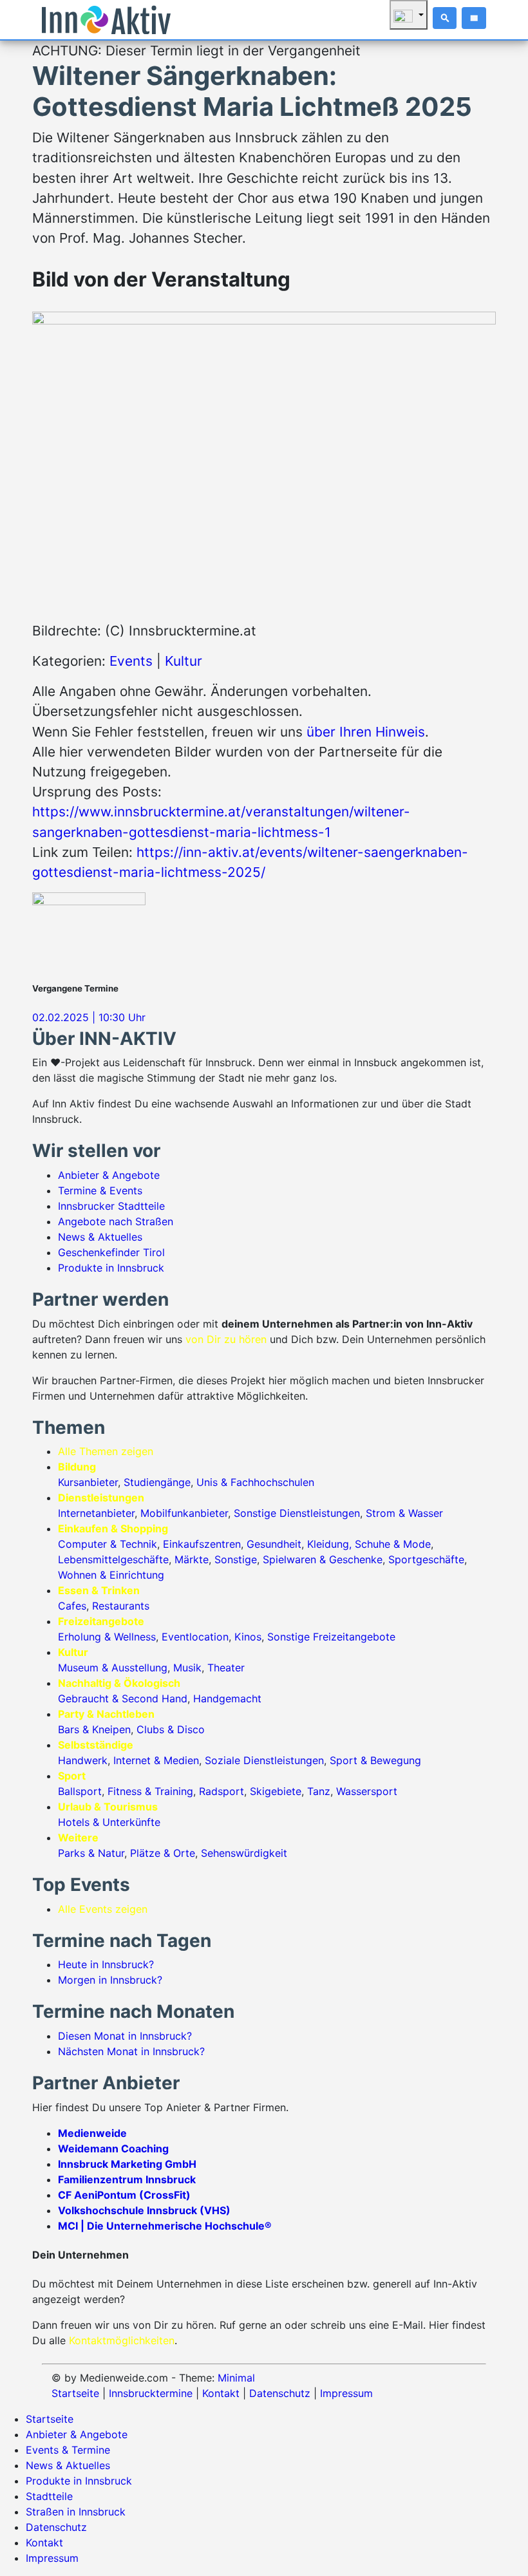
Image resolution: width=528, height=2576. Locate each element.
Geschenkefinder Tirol (111, 1252)
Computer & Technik (108, 1544)
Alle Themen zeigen (106, 1451)
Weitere (78, 1838)
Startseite (75, 2393)
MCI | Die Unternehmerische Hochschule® (165, 2226)
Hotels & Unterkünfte (109, 1822)
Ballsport (80, 1791)
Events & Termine (68, 2450)
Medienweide (92, 2133)
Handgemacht (227, 1698)
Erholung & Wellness (107, 1637)
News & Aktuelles (100, 1237)
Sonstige (236, 1559)
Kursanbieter (88, 1482)
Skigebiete (276, 1791)
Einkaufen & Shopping (113, 1528)
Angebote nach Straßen (116, 1221)
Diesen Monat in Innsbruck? (125, 2036)
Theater (226, 1668)
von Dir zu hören (226, 1339)
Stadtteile (49, 2496)
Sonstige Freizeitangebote (331, 1637)
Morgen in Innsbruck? (110, 1980)
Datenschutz (280, 2393)
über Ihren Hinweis (366, 732)
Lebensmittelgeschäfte (113, 1559)
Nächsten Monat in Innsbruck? (131, 2051)
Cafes (72, 1606)
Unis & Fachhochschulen (255, 1482)
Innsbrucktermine (151, 2393)
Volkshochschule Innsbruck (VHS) (144, 2210)
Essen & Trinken (99, 1590)
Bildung (77, 1467)
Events (131, 661)
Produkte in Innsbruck (111, 1268)
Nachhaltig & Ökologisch (119, 1683)
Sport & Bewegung (375, 1760)
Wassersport (367, 1791)
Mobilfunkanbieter (184, 1513)
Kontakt (221, 2393)
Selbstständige (96, 1745)
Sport (72, 1776)
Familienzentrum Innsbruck (127, 2179)
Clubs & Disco (171, 1729)
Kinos (248, 1637)
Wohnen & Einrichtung (111, 1575)
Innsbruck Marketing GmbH (127, 2164)
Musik (187, 1668)
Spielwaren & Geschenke (323, 1559)
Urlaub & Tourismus (108, 1807)
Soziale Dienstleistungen (264, 1760)
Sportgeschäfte (426, 1559)
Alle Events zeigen (103, 1909)
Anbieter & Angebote (109, 1175)
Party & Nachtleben (106, 1714)
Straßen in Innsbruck (76, 2512)
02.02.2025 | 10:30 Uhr (89, 1017)
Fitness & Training (150, 1791)
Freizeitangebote (101, 1621)
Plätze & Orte (163, 1853)
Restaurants (121, 1606)
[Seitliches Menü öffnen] (474, 18)
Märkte (192, 1559)
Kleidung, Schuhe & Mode (369, 1544)
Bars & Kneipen (94, 1729)
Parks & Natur (91, 1853)
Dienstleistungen (101, 1498)
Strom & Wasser (404, 1513)
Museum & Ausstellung (113, 1668)
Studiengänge (157, 1482)
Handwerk (83, 1760)
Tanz (319, 1791)
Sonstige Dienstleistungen (297, 1513)
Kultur (184, 661)
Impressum (346, 2393)
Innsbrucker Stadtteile (111, 1206)
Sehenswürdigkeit (244, 1853)
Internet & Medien (156, 1760)
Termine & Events (100, 1190)
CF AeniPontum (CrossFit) (124, 2195)
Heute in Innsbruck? (106, 1964)
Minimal (236, 2378)
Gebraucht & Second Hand (123, 1698)
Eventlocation (195, 1637)
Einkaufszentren (202, 1544)
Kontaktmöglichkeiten (122, 2340)
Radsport (222, 1791)
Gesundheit (274, 1544)
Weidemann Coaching (113, 2148)
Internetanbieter (96, 1513)
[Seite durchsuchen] (445, 18)
